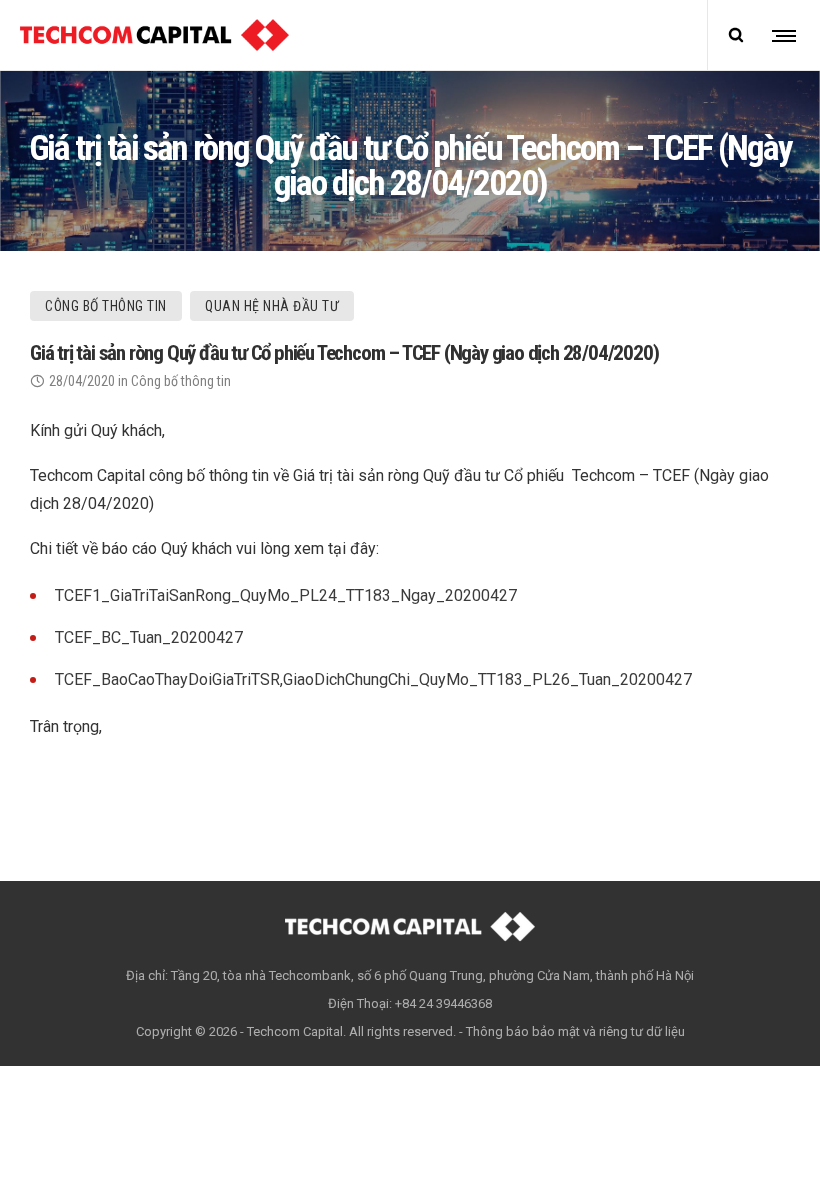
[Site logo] (154, 35)
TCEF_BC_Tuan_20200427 (149, 637)
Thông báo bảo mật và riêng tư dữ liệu (575, 1031)
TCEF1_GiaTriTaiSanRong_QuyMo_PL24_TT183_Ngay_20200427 (286, 595)
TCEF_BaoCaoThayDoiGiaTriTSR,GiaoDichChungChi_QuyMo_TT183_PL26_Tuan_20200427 (373, 679)
